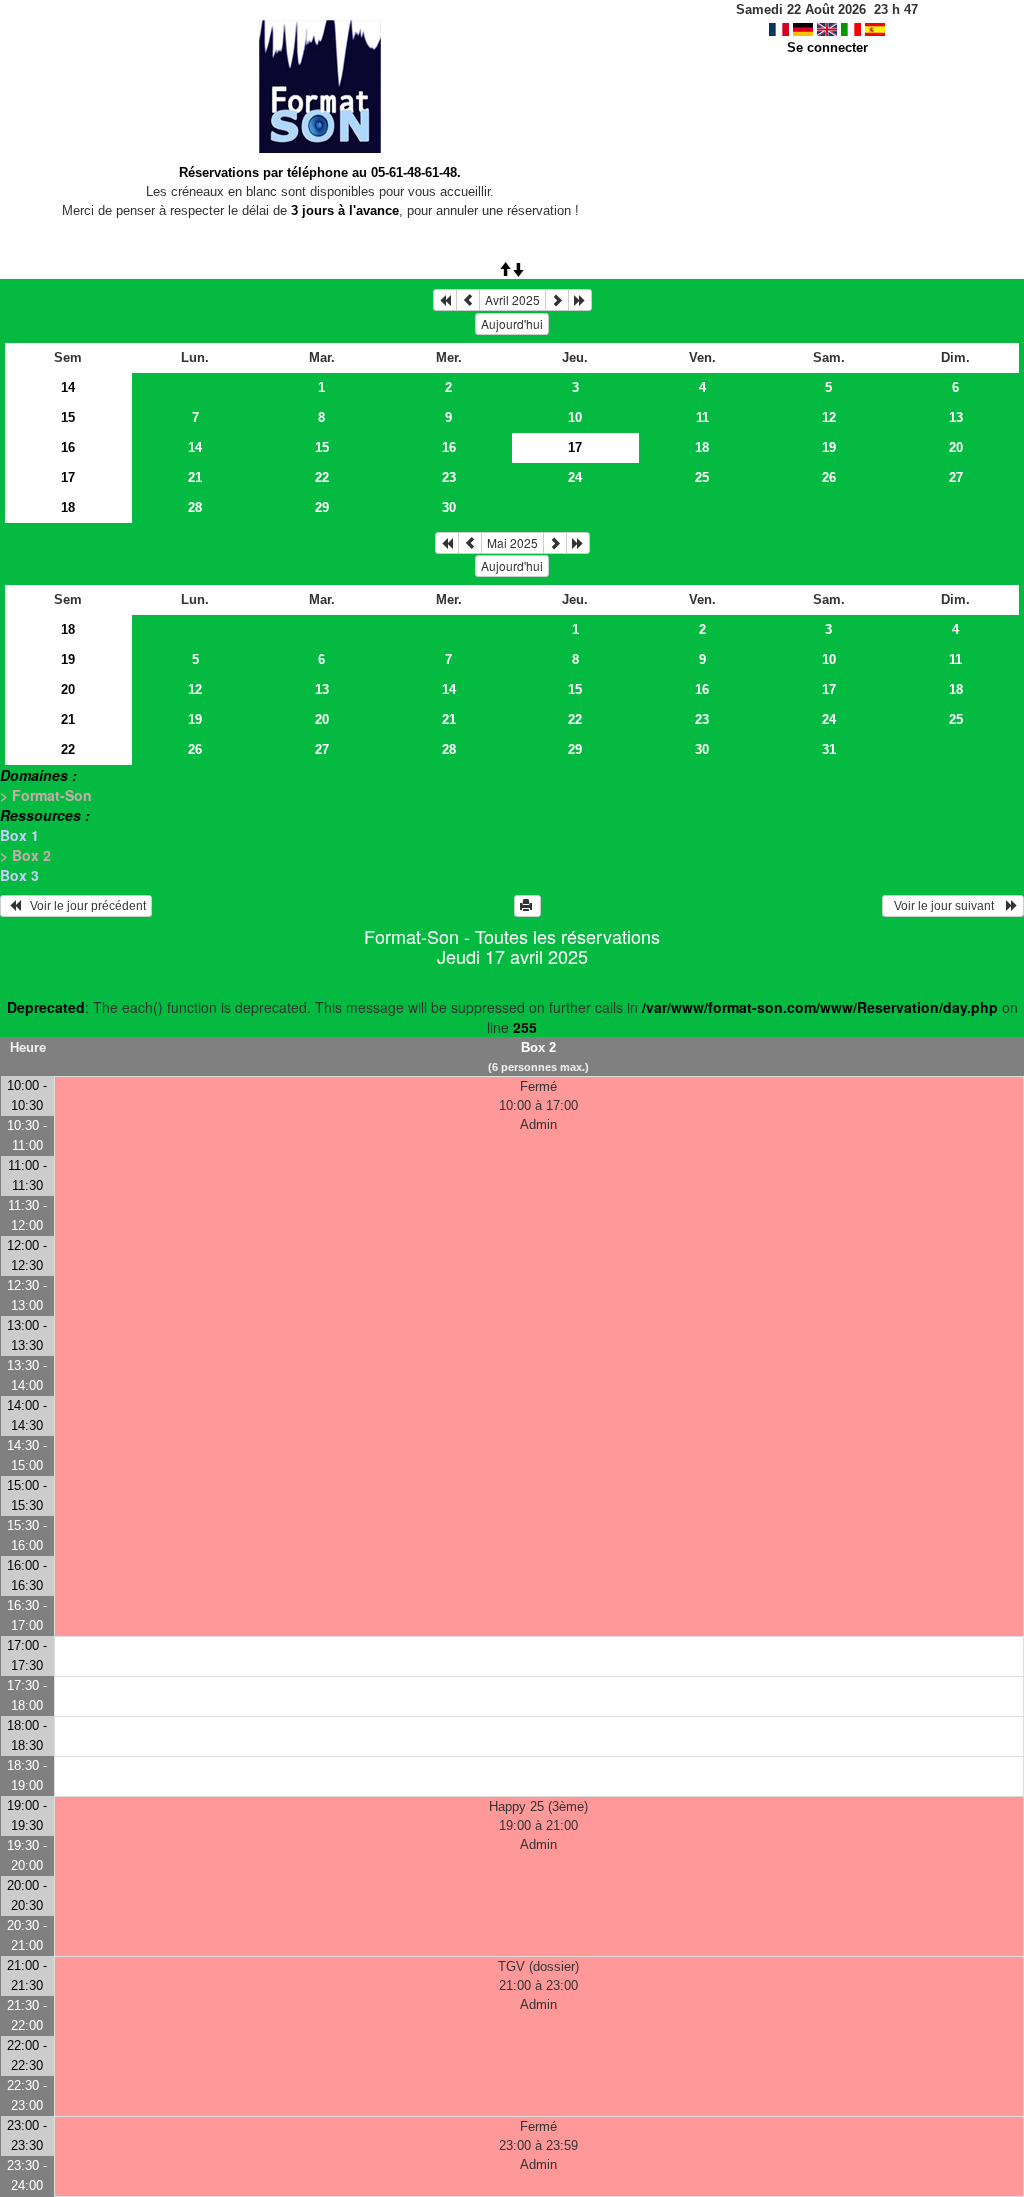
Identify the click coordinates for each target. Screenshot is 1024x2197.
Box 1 (19, 835)
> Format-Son (46, 795)
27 (956, 477)
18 (702, 447)
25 (702, 477)
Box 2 (538, 1047)
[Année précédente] (445, 300)
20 (956, 447)
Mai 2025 (512, 542)
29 (322, 507)
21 (195, 477)
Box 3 (19, 875)
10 (575, 417)
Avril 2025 (512, 299)
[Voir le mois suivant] (557, 300)
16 (68, 447)
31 (829, 749)
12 (829, 417)
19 (829, 447)
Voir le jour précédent (83, 906)
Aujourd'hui (512, 323)
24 (575, 477)
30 (449, 507)
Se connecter (827, 47)
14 (68, 387)
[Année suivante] (580, 300)
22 (322, 477)
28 (195, 507)
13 (956, 417)
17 (68, 477)
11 (702, 417)
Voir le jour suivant (947, 906)
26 (829, 477)
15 (68, 417)
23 (449, 477)
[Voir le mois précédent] (468, 300)
